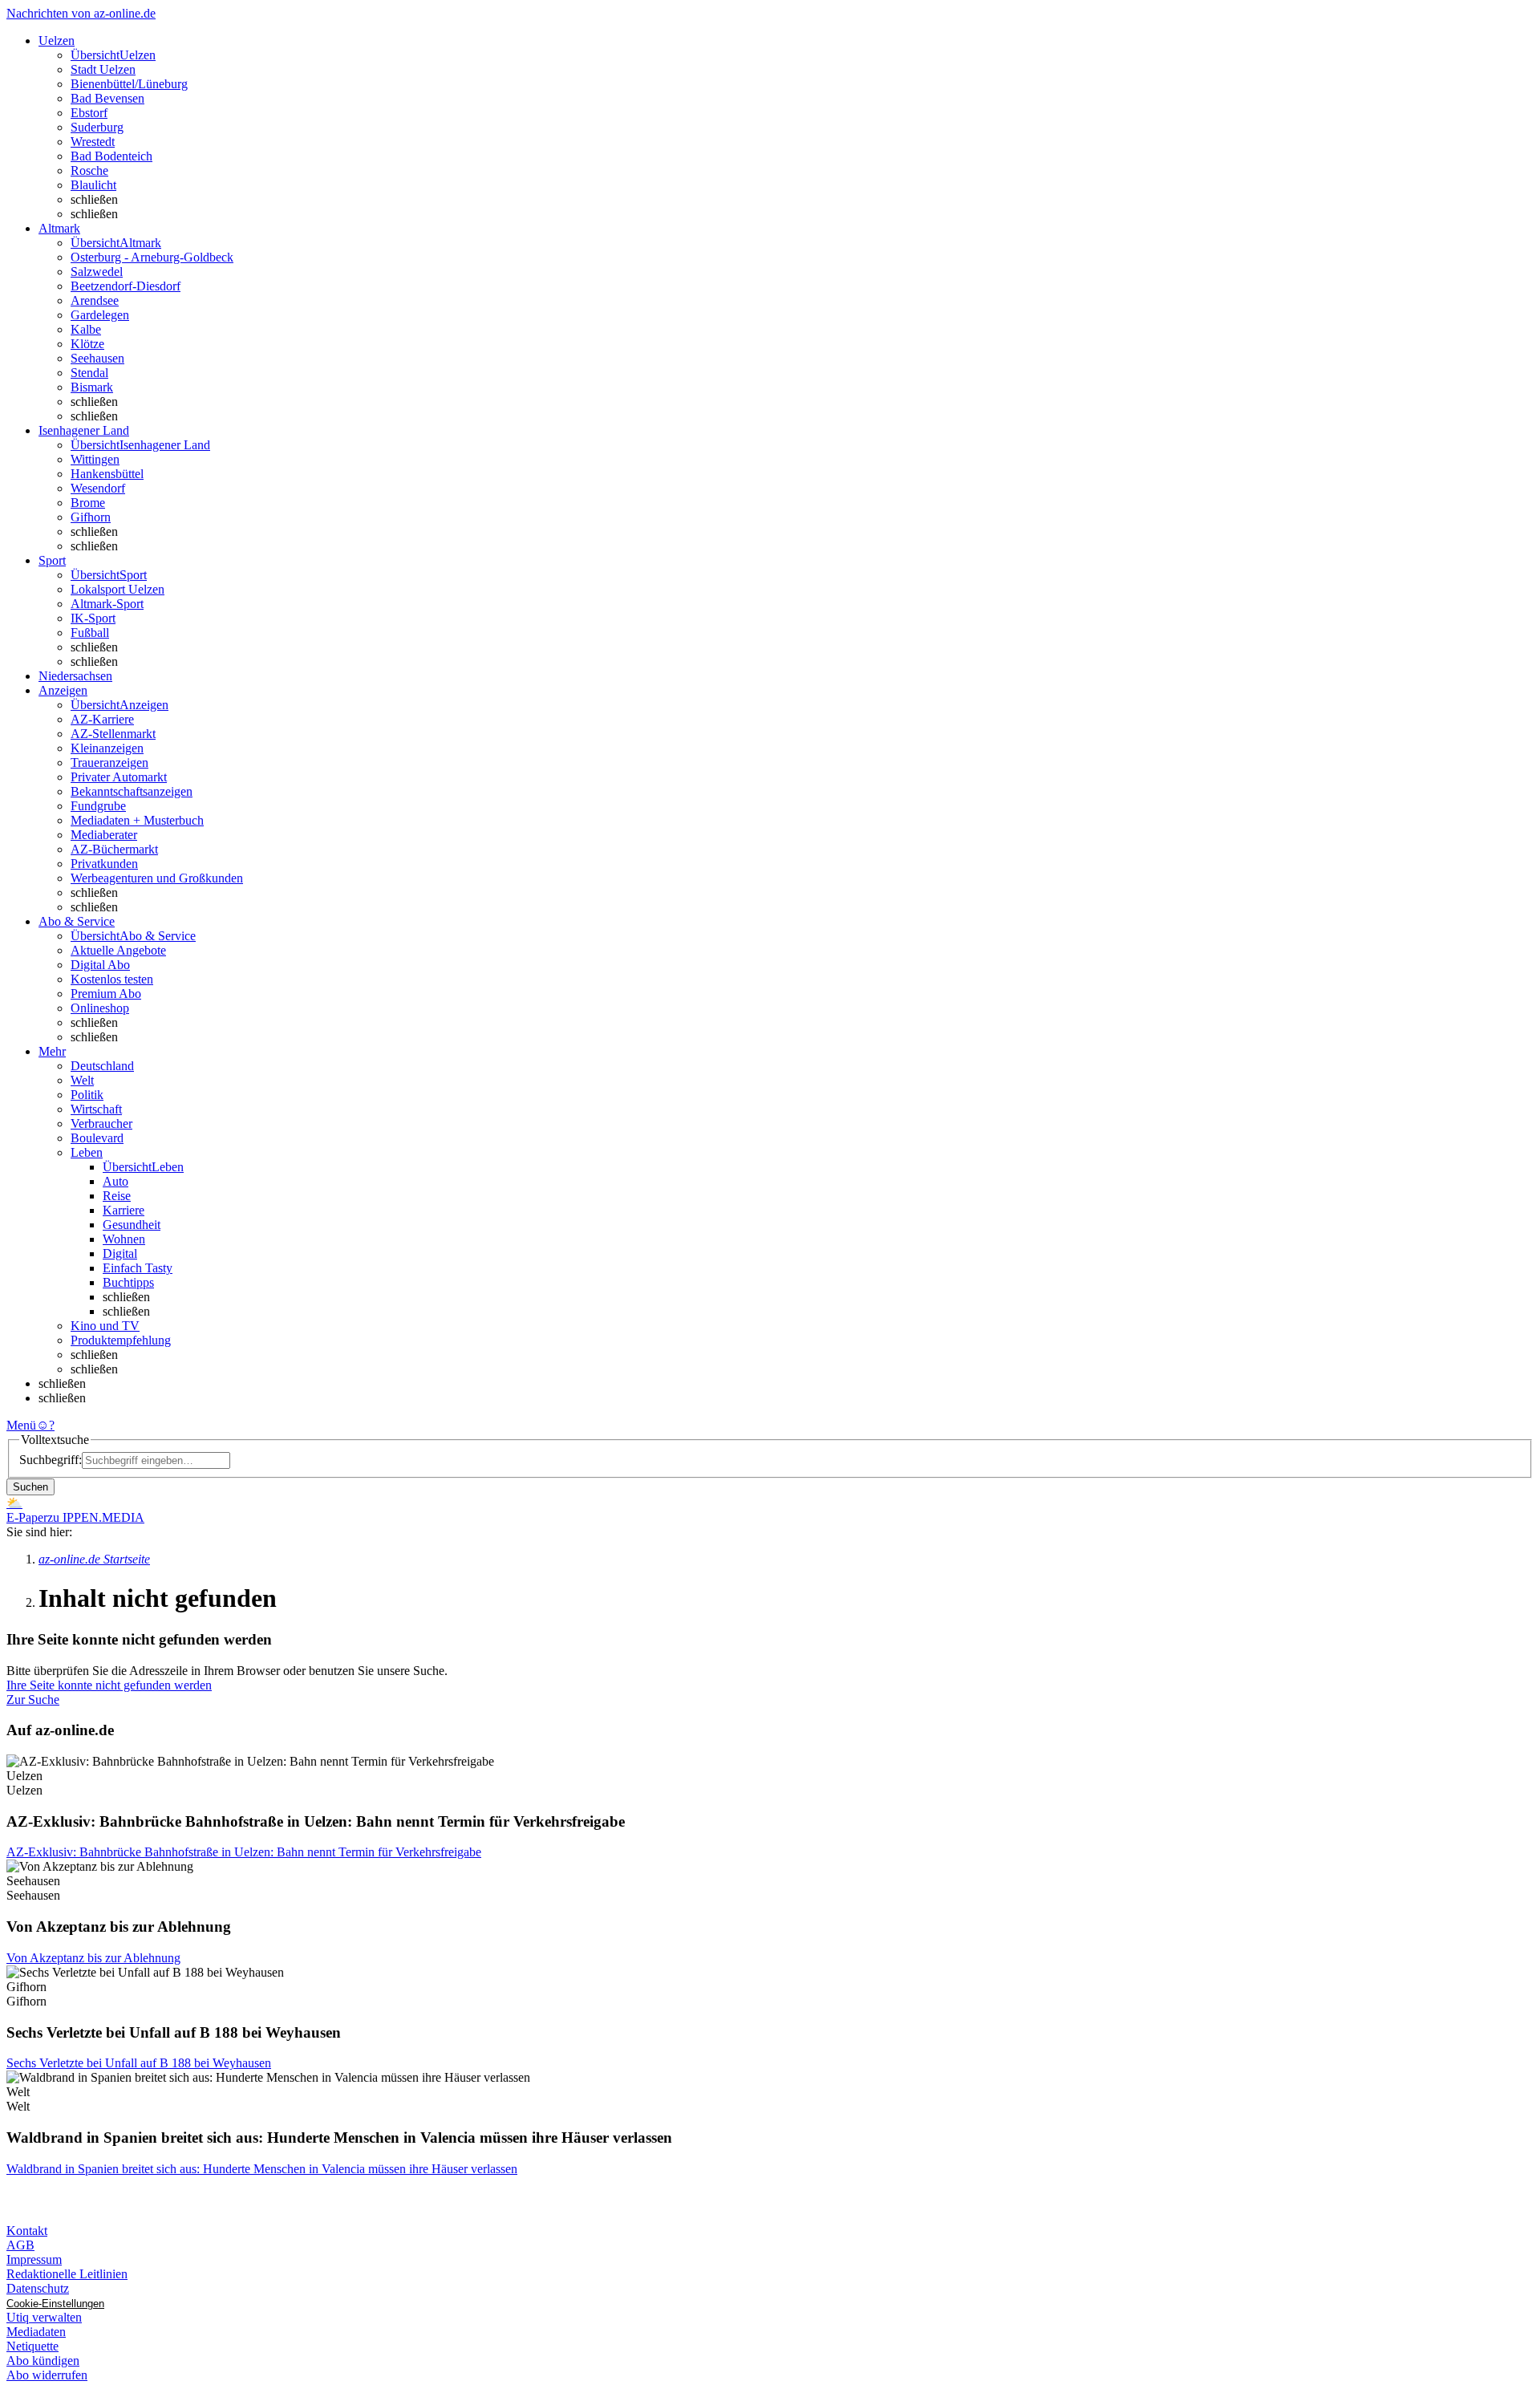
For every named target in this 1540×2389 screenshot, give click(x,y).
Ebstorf (89, 113)
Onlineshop (100, 1008)
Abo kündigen (43, 2361)
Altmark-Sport (107, 604)
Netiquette (32, 2346)
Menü (21, 1425)
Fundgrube (98, 806)
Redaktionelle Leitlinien (67, 2274)
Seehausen (97, 358)
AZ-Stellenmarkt (113, 734)
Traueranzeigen (109, 763)
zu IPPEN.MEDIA (96, 1517)
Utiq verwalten (44, 2317)
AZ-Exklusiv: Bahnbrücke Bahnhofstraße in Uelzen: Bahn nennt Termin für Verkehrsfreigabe (244, 1852)
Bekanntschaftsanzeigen (132, 791)
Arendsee (95, 300)
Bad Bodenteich (111, 156)
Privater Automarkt (119, 777)
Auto (115, 1181)
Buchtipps (128, 1282)
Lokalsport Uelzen (118, 589)
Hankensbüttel (107, 474)
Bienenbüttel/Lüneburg (129, 84)
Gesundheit (132, 1225)
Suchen (30, 1487)
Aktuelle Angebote (118, 950)
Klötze (87, 344)
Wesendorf (98, 488)
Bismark (92, 387)
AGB (20, 2245)
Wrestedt (93, 142)
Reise (117, 1196)
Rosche (89, 170)
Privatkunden (104, 864)
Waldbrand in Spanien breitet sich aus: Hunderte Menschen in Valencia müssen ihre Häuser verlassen (262, 2169)
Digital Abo (100, 965)
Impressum (34, 2259)
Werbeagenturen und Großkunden (157, 878)
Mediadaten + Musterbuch (137, 820)
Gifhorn (91, 517)
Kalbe (86, 329)
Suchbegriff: (51, 1460)
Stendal (89, 373)
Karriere (124, 1210)
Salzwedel (97, 272)
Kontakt (27, 2231)
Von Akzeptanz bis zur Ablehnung (93, 1958)
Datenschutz (38, 2288)
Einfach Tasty (138, 1268)
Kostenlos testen (112, 979)
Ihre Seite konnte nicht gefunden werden (109, 1685)
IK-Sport (93, 618)
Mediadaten (36, 2332)
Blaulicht (93, 185)
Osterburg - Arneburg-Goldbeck (152, 257)
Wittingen (95, 459)
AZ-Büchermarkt (114, 849)
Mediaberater (104, 835)
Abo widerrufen (47, 2375)
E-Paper (27, 1517)
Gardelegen (100, 315)
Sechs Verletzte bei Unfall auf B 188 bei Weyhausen (139, 2063)
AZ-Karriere (102, 719)
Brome (88, 503)
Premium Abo (106, 994)
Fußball (90, 633)
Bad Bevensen (107, 98)
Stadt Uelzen (103, 69)
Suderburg (97, 127)
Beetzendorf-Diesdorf (126, 286)
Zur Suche (33, 1699)
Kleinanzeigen (107, 748)
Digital (120, 1253)
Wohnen (124, 1239)
